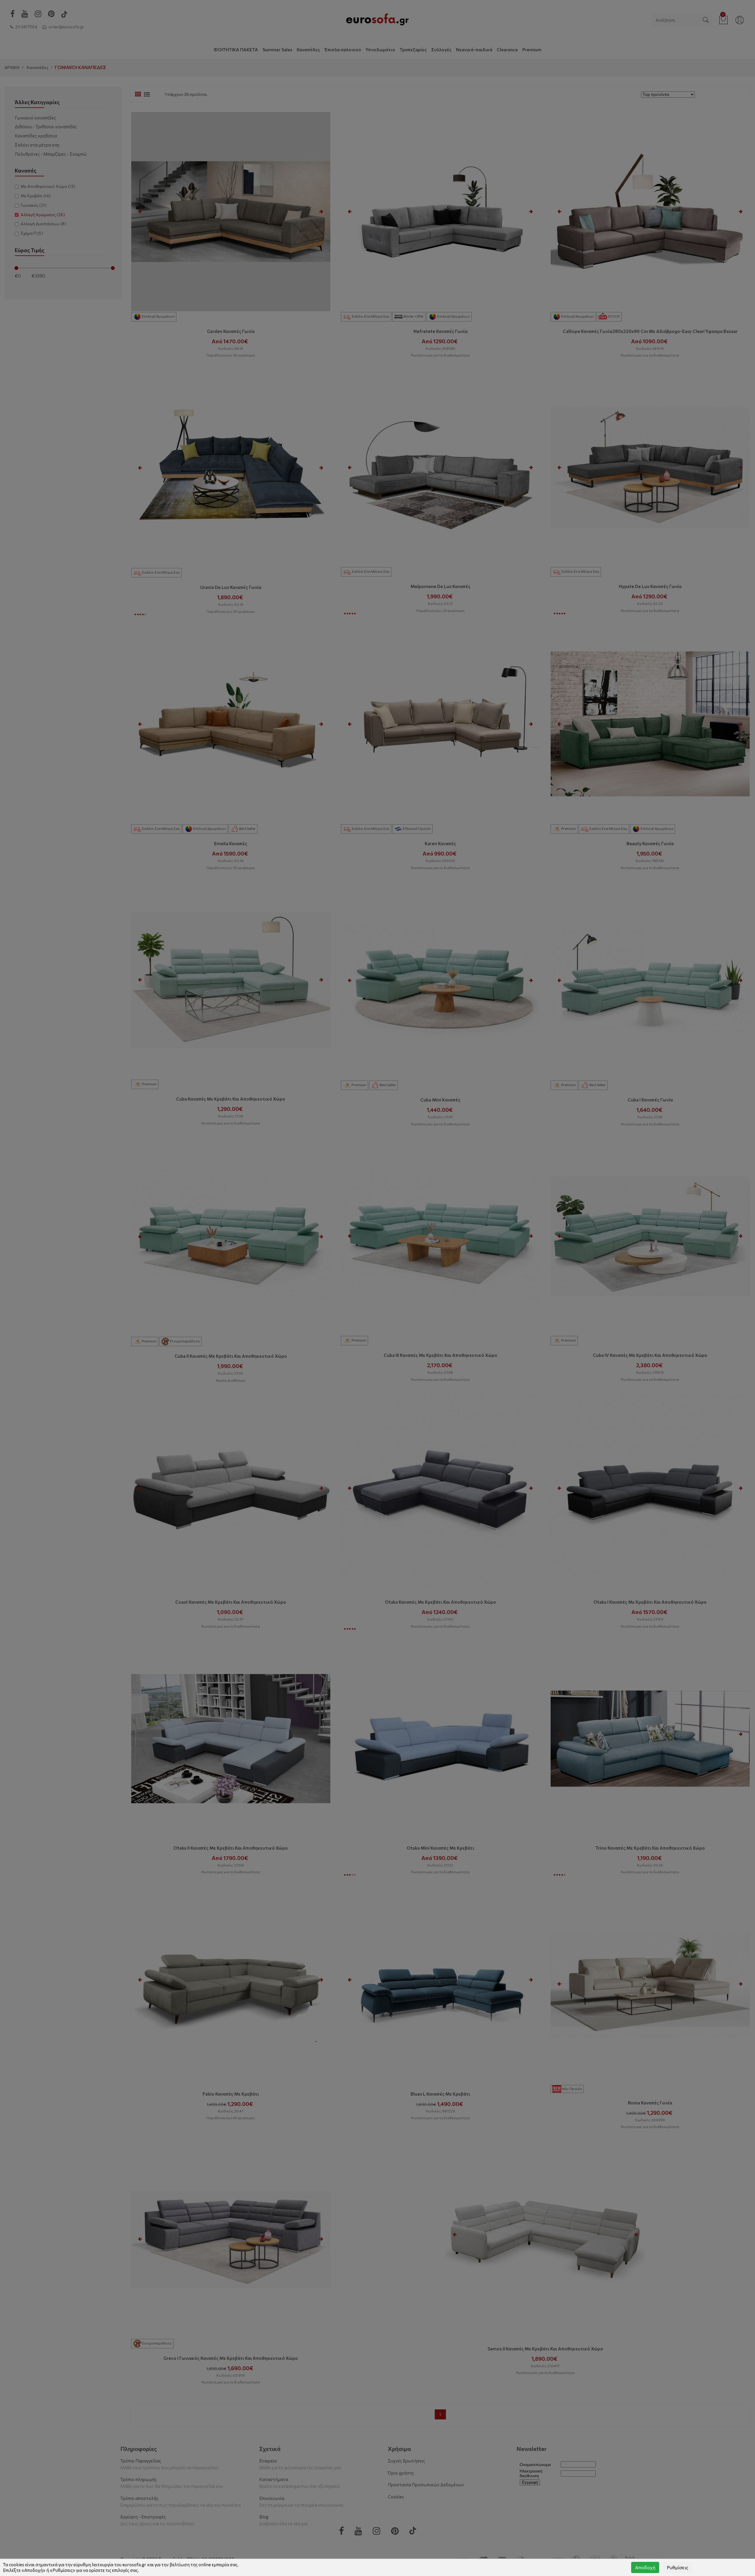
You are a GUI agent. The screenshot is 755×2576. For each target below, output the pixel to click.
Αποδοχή (645, 2567)
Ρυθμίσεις (678, 2567)
